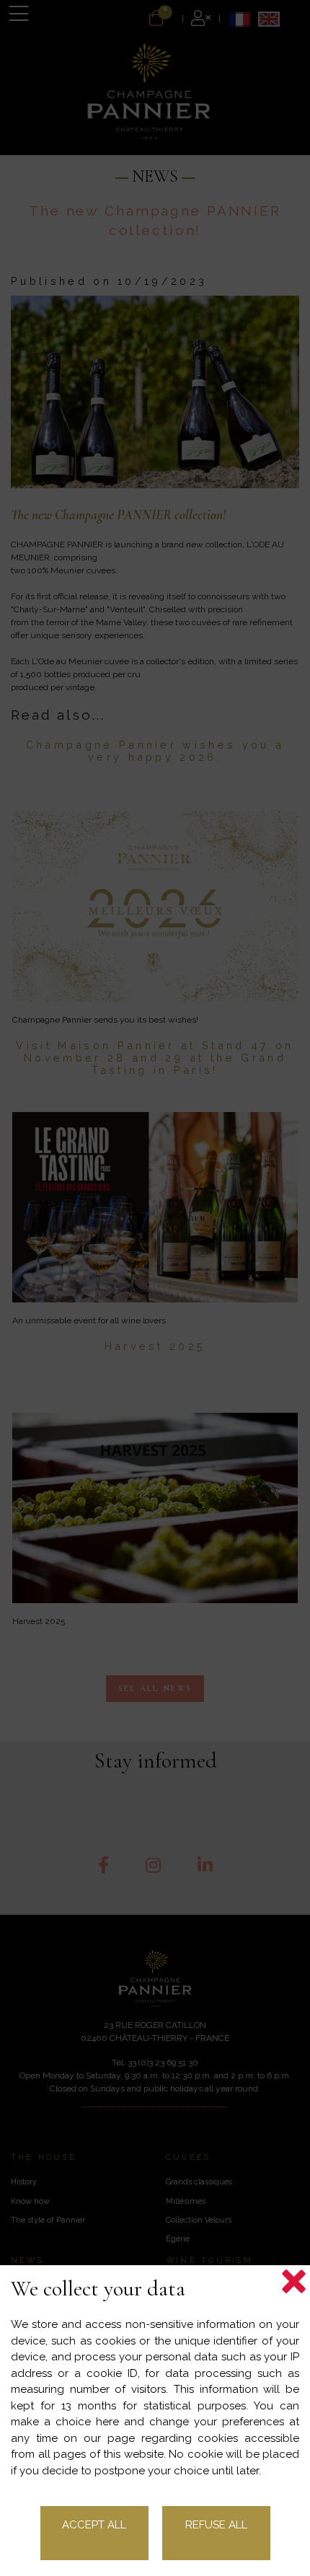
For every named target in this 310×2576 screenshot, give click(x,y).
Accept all (94, 2525)
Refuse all (216, 2525)
